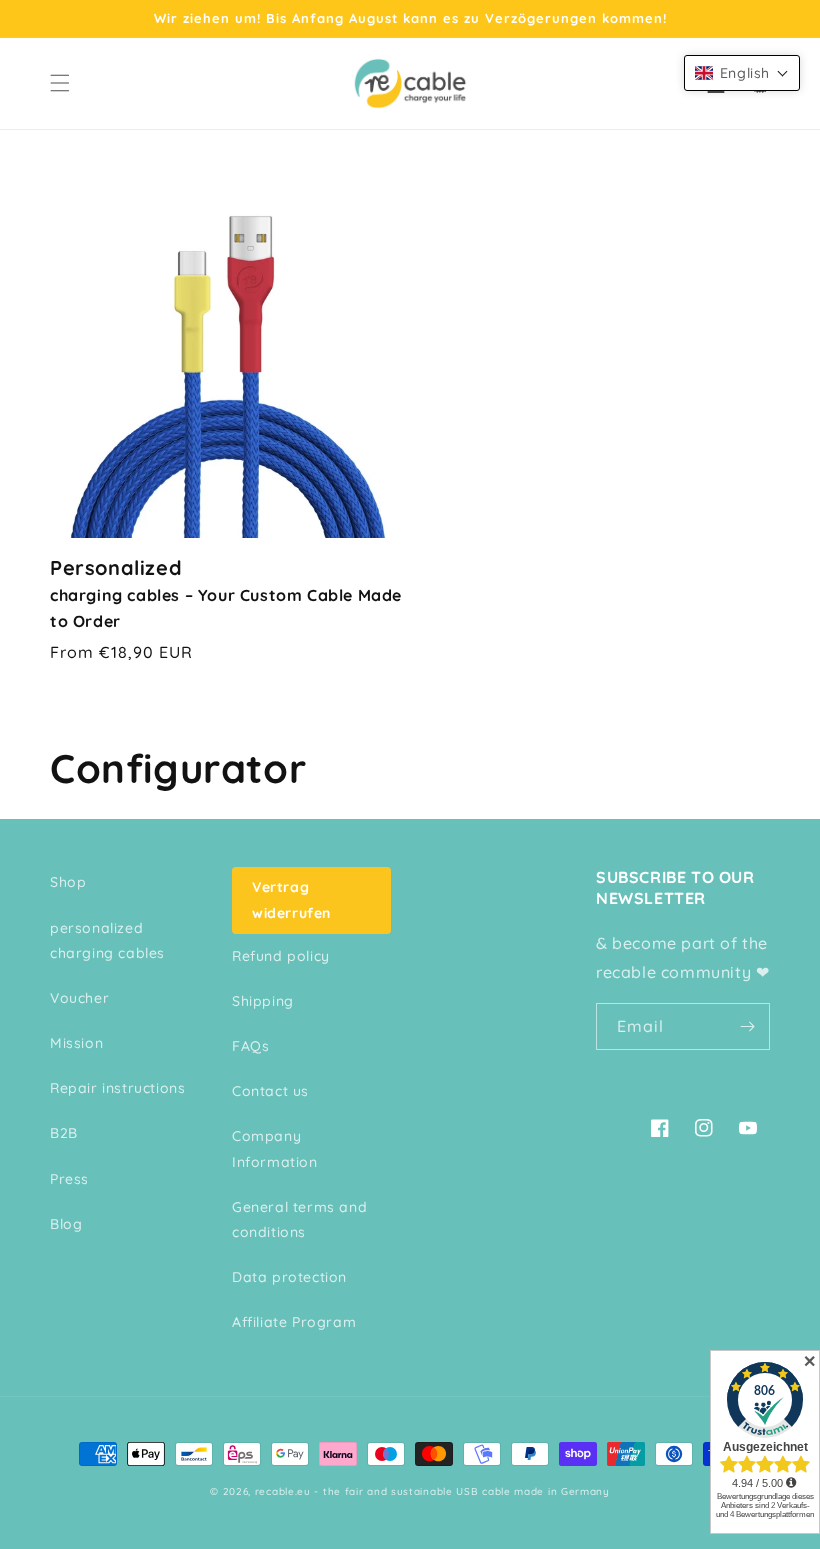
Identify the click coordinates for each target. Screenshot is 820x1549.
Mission (76, 1043)
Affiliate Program (294, 1322)
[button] (60, 83)
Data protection (289, 1277)
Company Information (275, 1148)
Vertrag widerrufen (291, 899)
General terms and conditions (299, 1219)
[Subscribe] (747, 1026)
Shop (68, 882)
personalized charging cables (107, 940)
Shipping (263, 1001)
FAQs (250, 1046)
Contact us (270, 1091)
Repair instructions (117, 1088)
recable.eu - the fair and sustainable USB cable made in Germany (432, 1491)
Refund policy (281, 956)
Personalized (226, 593)
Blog (66, 1224)
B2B (64, 1133)
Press (69, 1179)
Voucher (79, 998)
